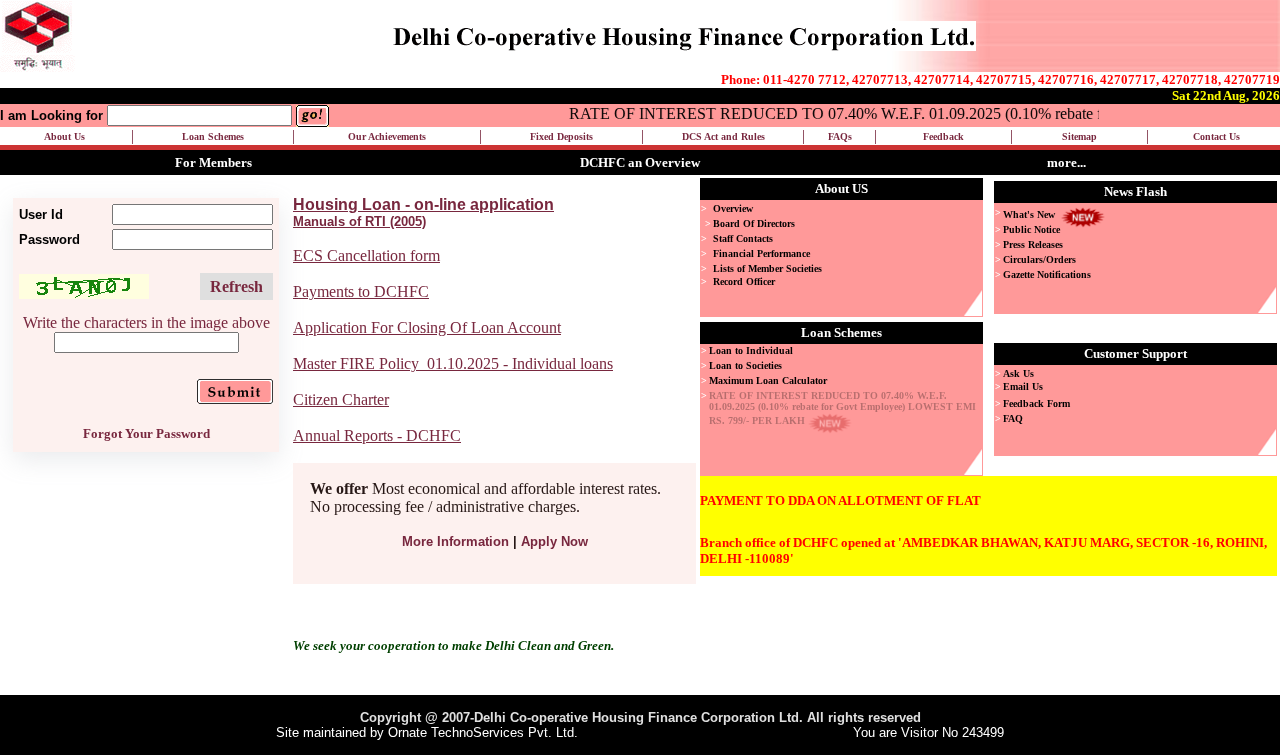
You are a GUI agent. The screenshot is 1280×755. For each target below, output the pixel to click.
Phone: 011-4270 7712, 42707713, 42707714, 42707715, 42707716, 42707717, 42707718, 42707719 (1000, 79)
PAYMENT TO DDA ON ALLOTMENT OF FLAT (840, 500)
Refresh (236, 286)
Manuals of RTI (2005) (359, 221)
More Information (455, 541)
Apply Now (554, 541)
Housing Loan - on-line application (423, 204)
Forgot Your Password (146, 433)
